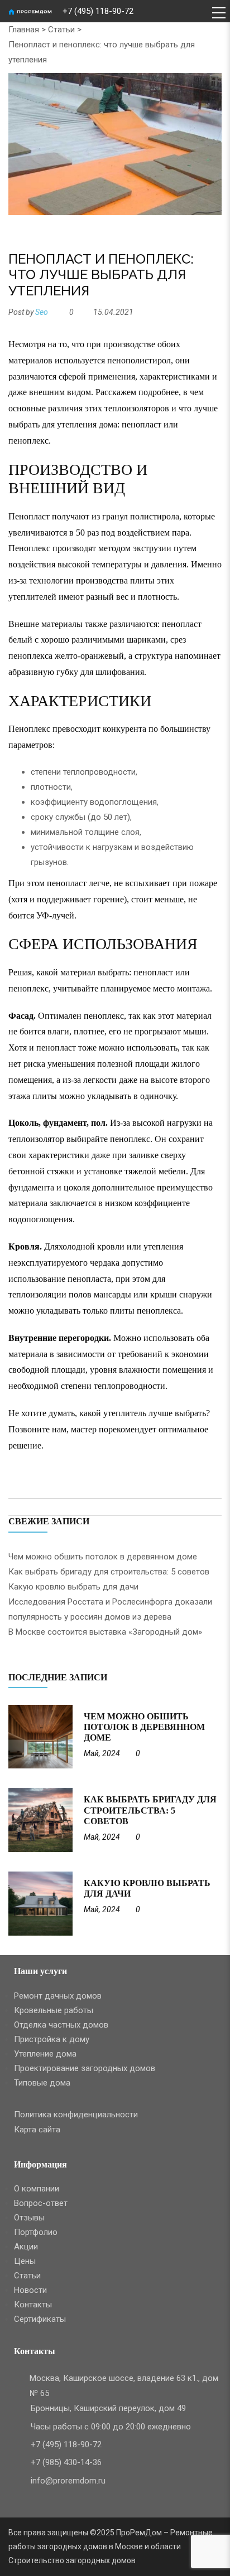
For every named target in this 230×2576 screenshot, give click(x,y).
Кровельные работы (54, 2010)
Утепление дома (45, 2054)
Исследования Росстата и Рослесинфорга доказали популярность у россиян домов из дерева (110, 1609)
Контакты (33, 2305)
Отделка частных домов (61, 2025)
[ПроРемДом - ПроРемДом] (35, 11)
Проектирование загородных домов (85, 2068)
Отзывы (29, 2218)
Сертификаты (40, 2319)
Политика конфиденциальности (76, 2115)
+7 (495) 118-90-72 (98, 11)
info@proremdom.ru (68, 2481)
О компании (37, 2189)
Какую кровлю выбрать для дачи (73, 1587)
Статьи (61, 30)
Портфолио (36, 2232)
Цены (25, 2261)
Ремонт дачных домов (58, 1996)
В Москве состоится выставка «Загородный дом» (105, 1632)
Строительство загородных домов (72, 2560)
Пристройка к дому (52, 2039)
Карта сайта (37, 2130)
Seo (42, 312)
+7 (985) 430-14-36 (66, 2462)
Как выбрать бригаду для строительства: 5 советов (109, 1572)
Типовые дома (42, 2083)
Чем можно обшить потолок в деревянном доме (103, 1557)
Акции (26, 2247)
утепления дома (87, 424)
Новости (30, 2290)
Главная (24, 30)
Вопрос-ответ (41, 2203)
